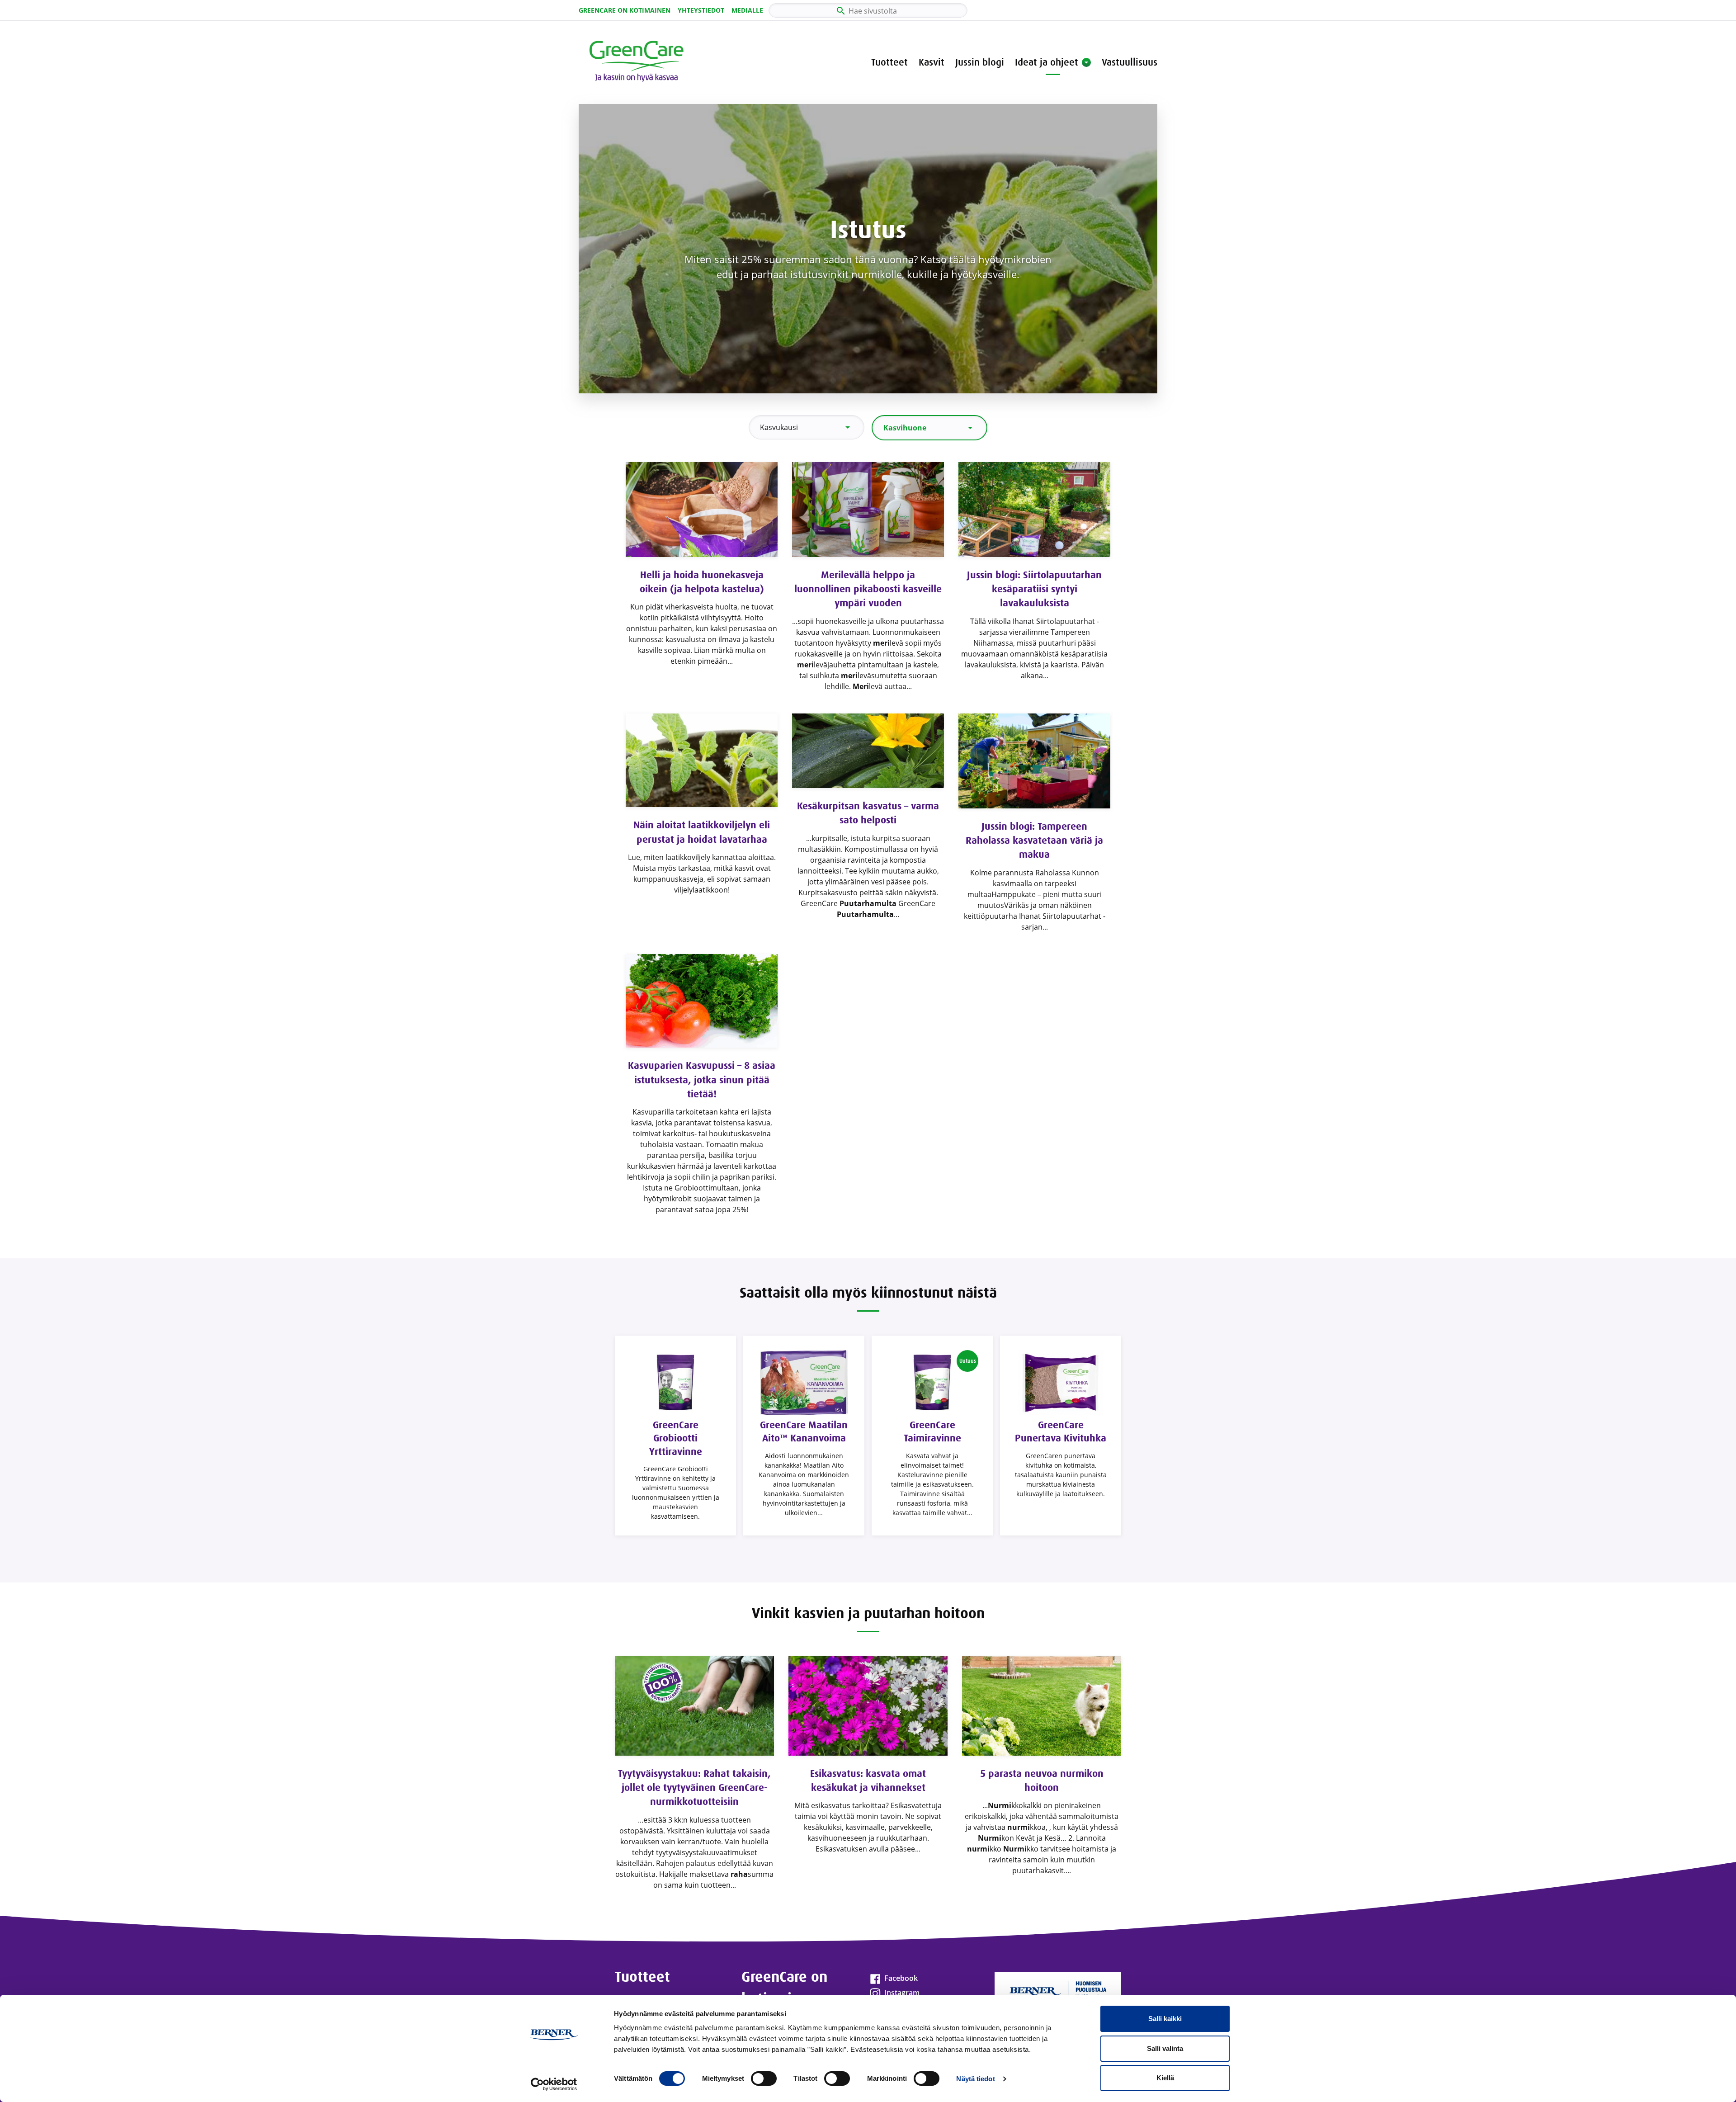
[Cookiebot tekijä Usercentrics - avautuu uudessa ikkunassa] (554, 2084)
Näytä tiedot (975, 2079)
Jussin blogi (980, 62)
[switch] (764, 2078)
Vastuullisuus (1130, 62)
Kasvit (932, 62)
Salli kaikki (1165, 2019)
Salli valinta (1165, 2048)
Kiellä (1165, 2078)
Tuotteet (889, 62)
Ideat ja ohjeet (1047, 62)
